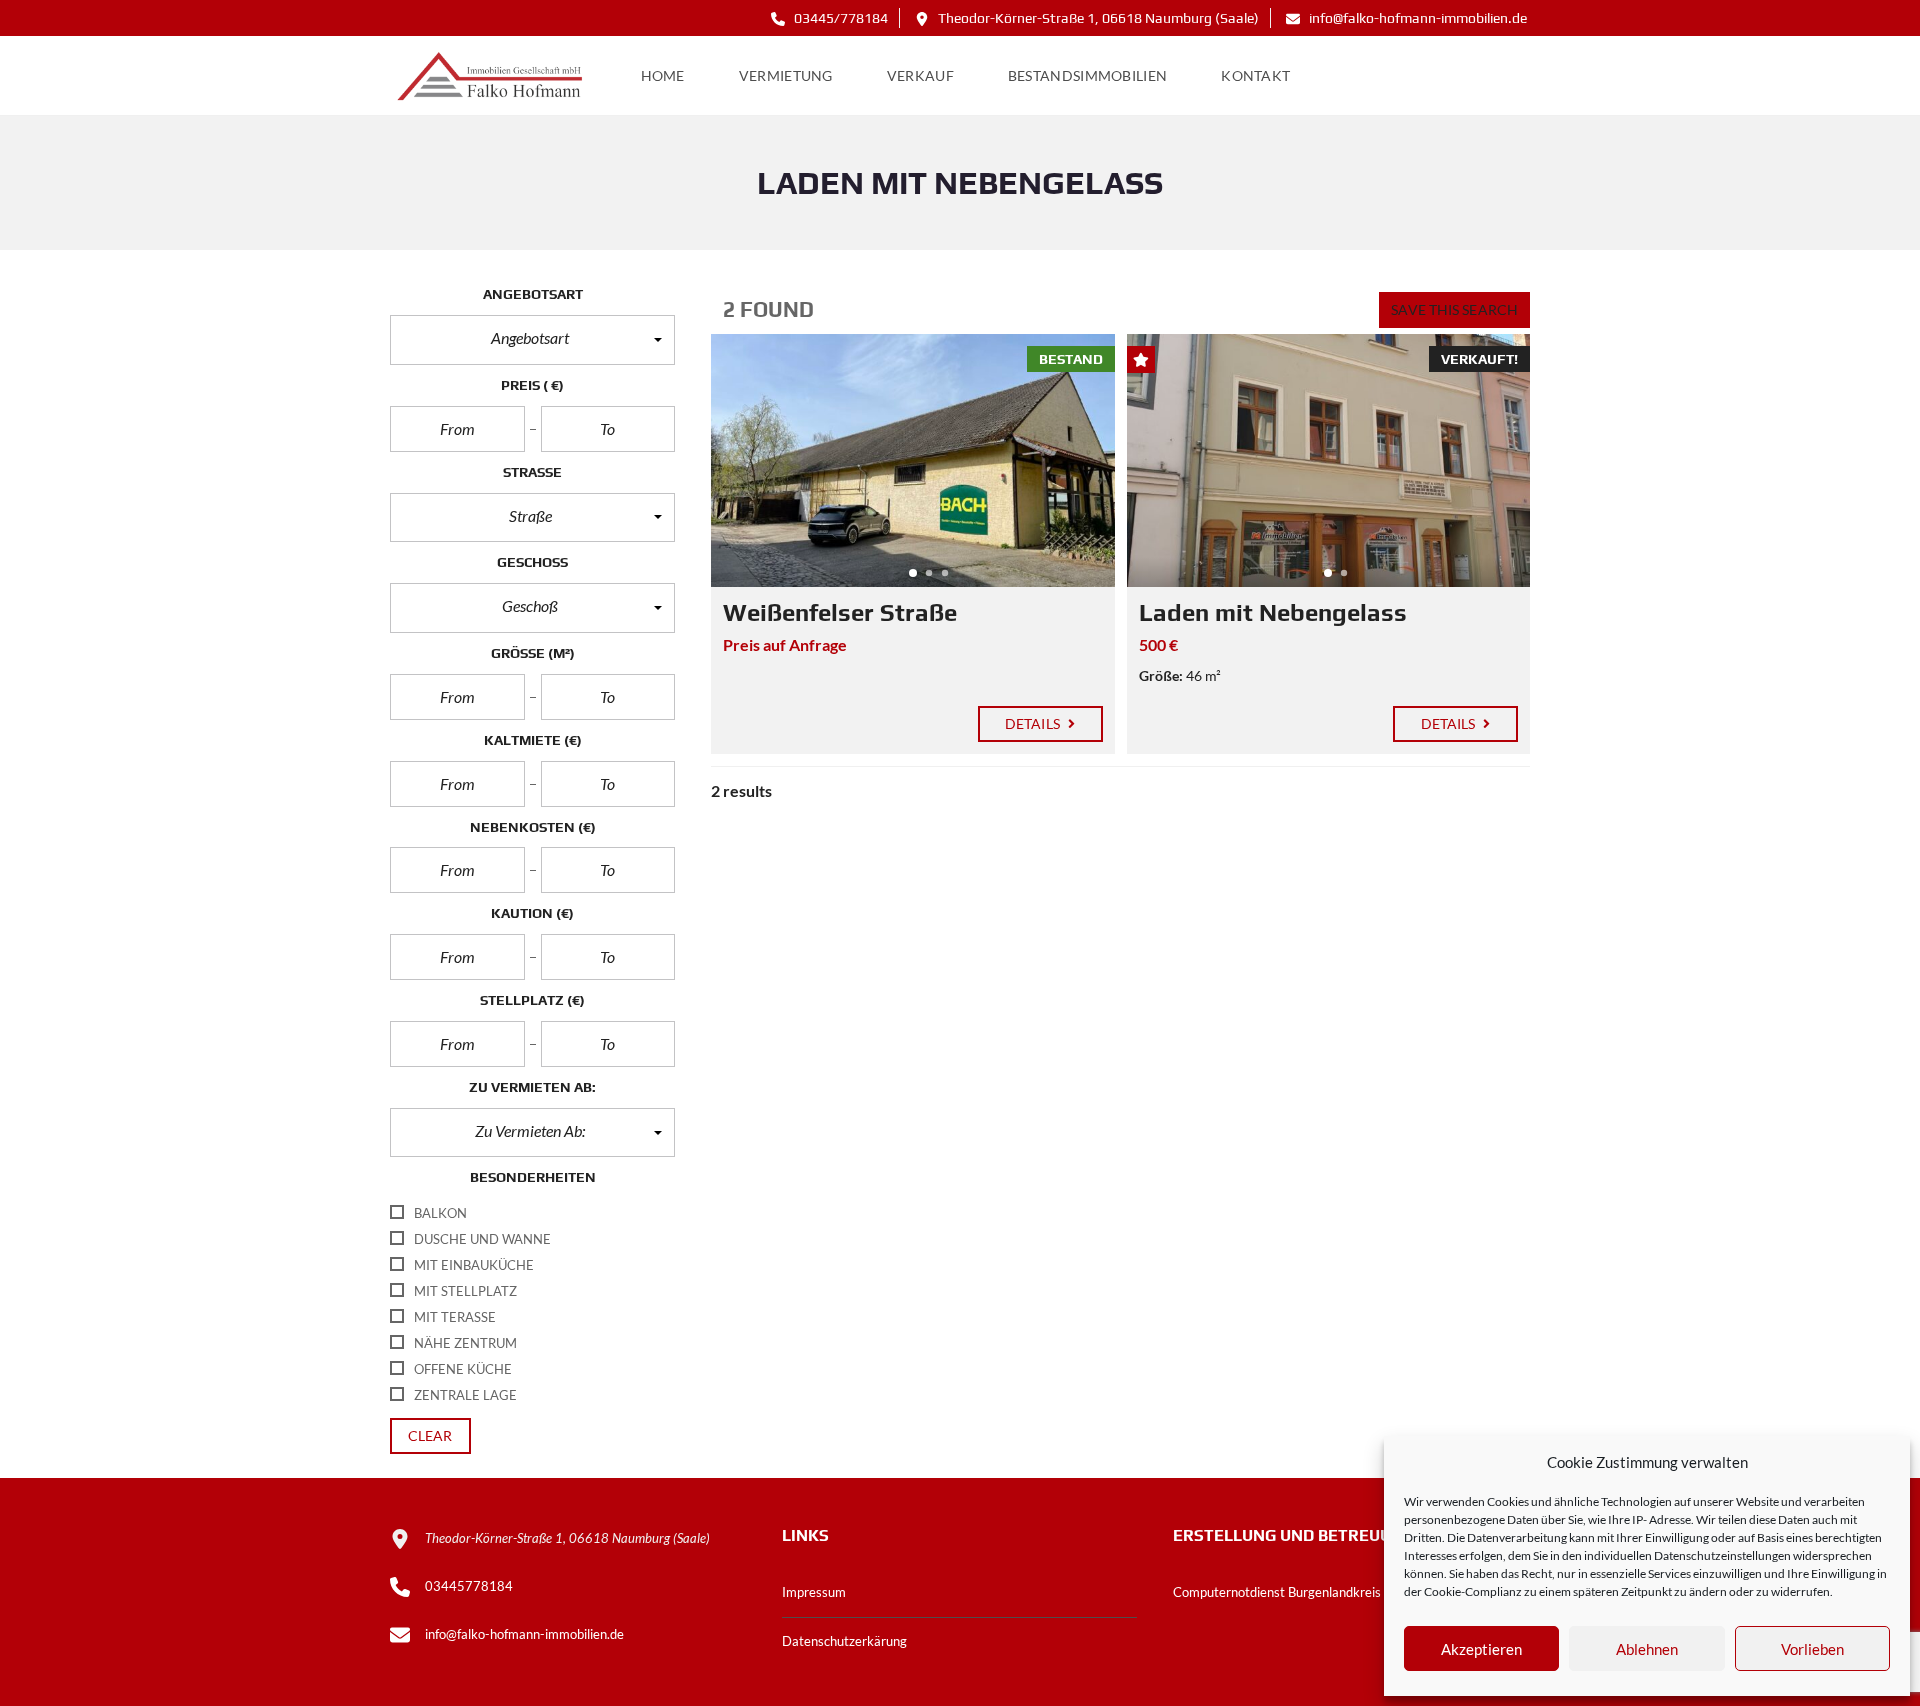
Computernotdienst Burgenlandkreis (1277, 1592)
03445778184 (469, 1586)
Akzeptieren (1481, 1649)
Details (1034, 723)
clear (430, 1435)
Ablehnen (1647, 1649)
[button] (532, 340)
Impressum (814, 1592)
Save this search (1454, 309)
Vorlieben (1812, 1649)
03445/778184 (839, 18)
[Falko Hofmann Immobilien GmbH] (491, 76)
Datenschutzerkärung (844, 1641)
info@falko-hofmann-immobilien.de (1416, 18)
